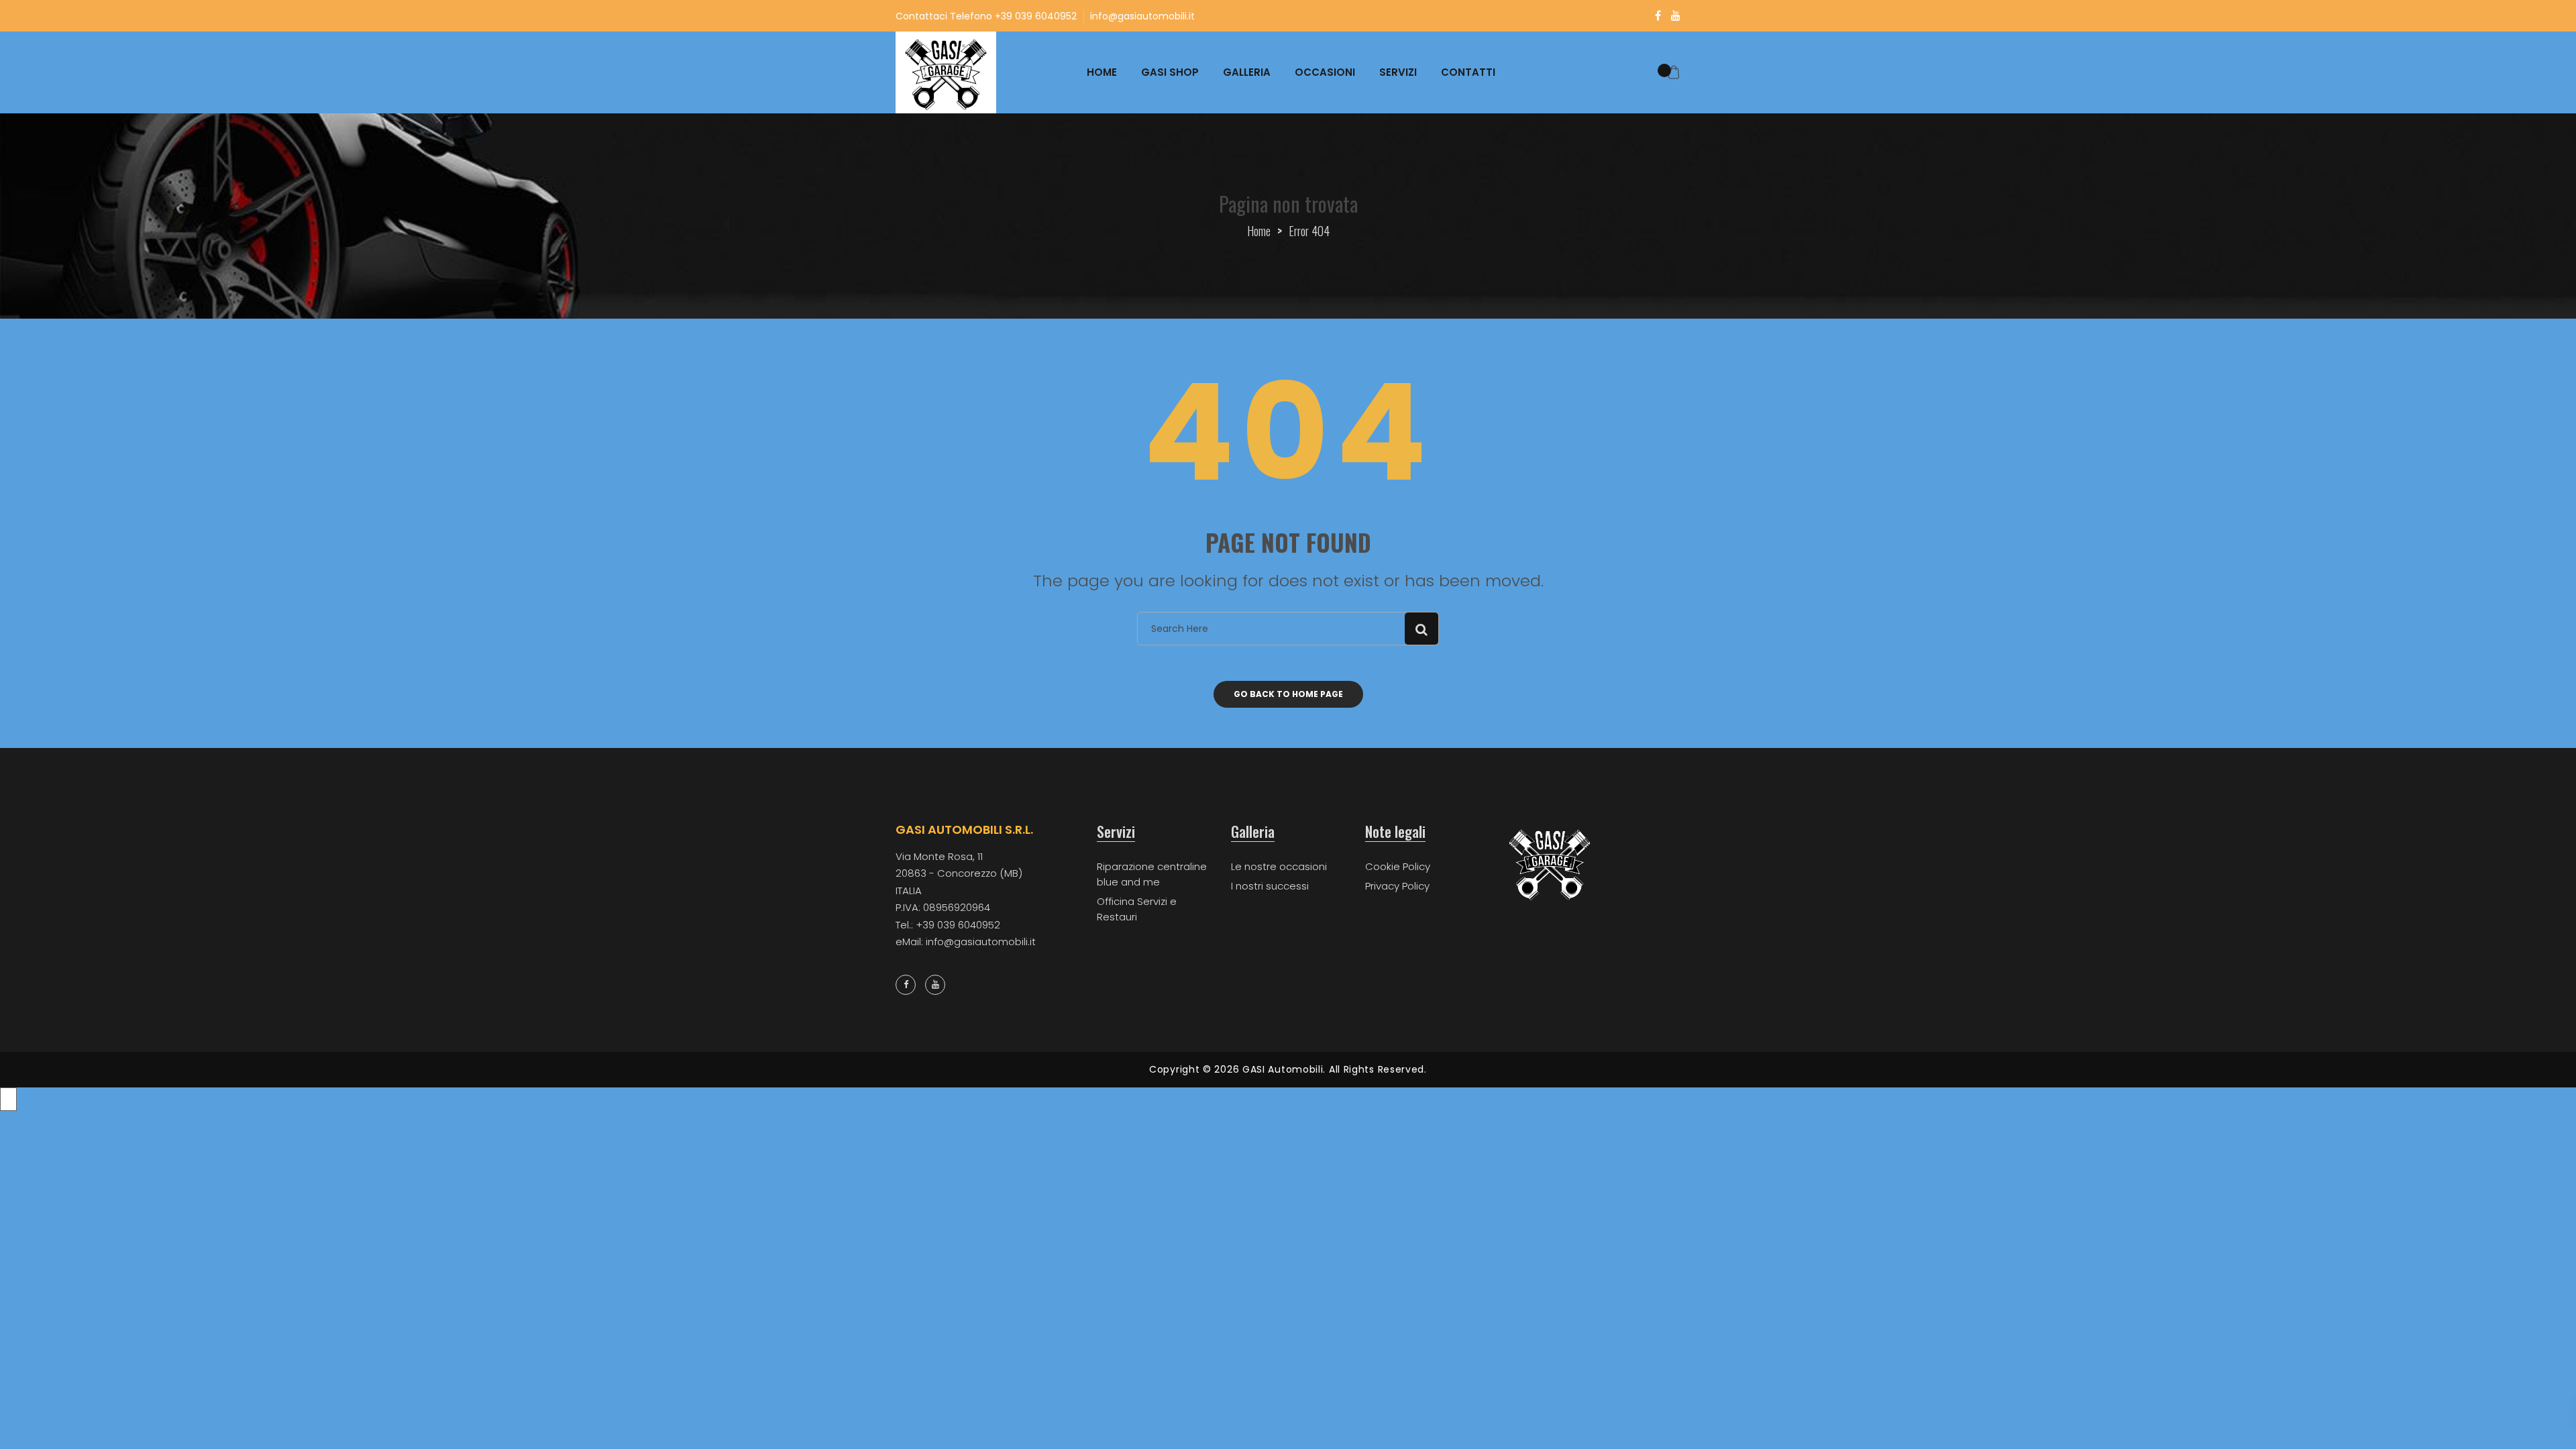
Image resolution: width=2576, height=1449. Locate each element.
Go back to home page (1288, 694)
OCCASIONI (1325, 72)
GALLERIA (1247, 72)
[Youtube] (1676, 16)
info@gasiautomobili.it (1142, 16)
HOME (1102, 72)
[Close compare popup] (8, 1099)
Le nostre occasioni (1279, 866)
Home (1259, 231)
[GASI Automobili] (946, 72)
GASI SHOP (1170, 72)
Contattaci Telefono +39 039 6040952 (986, 16)
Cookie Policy (1398, 866)
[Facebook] (1658, 16)
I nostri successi (1270, 886)
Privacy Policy (1397, 886)
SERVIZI (1398, 72)
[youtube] (935, 985)
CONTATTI (1468, 72)
